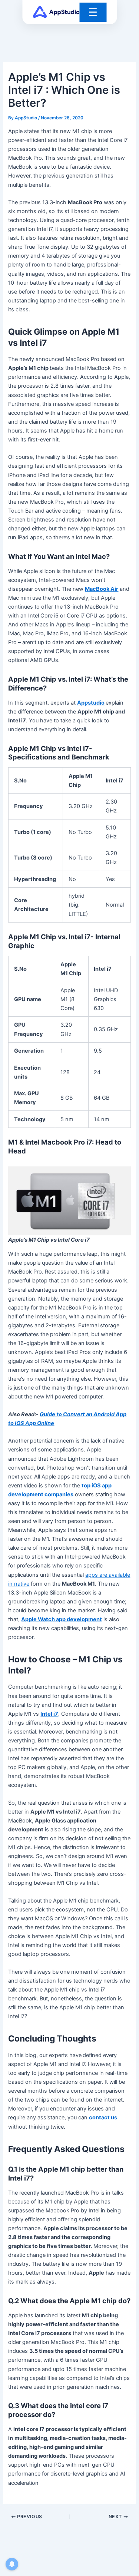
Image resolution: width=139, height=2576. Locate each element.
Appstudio (91, 703)
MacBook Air (102, 589)
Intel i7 (49, 1714)
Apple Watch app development (62, 1619)
